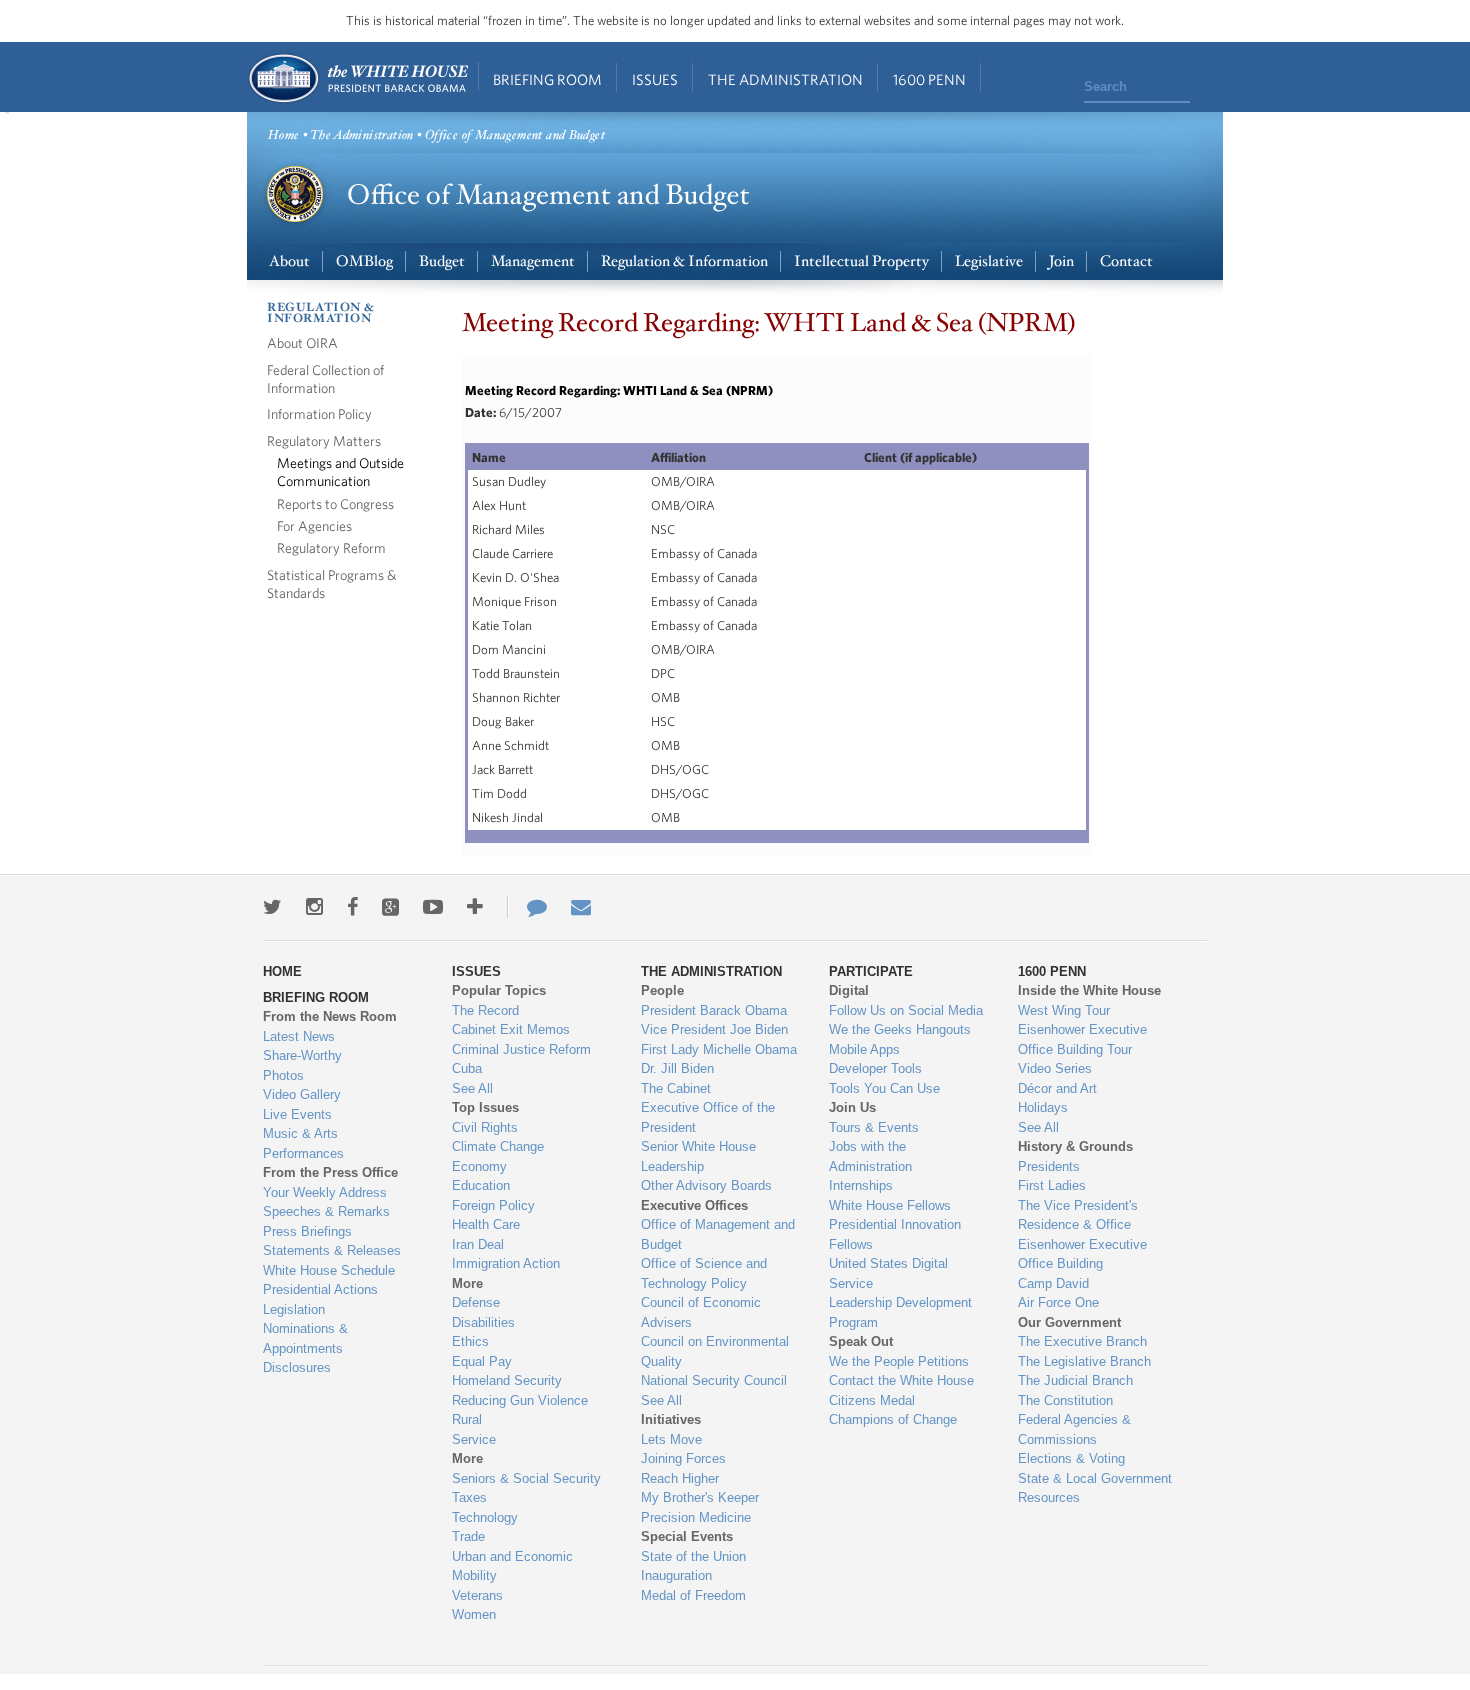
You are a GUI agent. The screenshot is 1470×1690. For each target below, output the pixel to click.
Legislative (989, 261)
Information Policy (319, 413)
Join (1061, 261)
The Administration (785, 79)
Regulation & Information (684, 261)
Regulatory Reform (331, 547)
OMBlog (364, 261)
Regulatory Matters (324, 440)
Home (357, 78)
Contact (1126, 261)
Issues (655, 79)
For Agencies (314, 525)
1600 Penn (929, 79)
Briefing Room (547, 79)
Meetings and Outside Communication (340, 471)
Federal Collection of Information (325, 378)
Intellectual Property (861, 261)
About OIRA (302, 342)
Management (533, 261)
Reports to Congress (335, 503)
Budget (442, 261)
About (289, 261)
